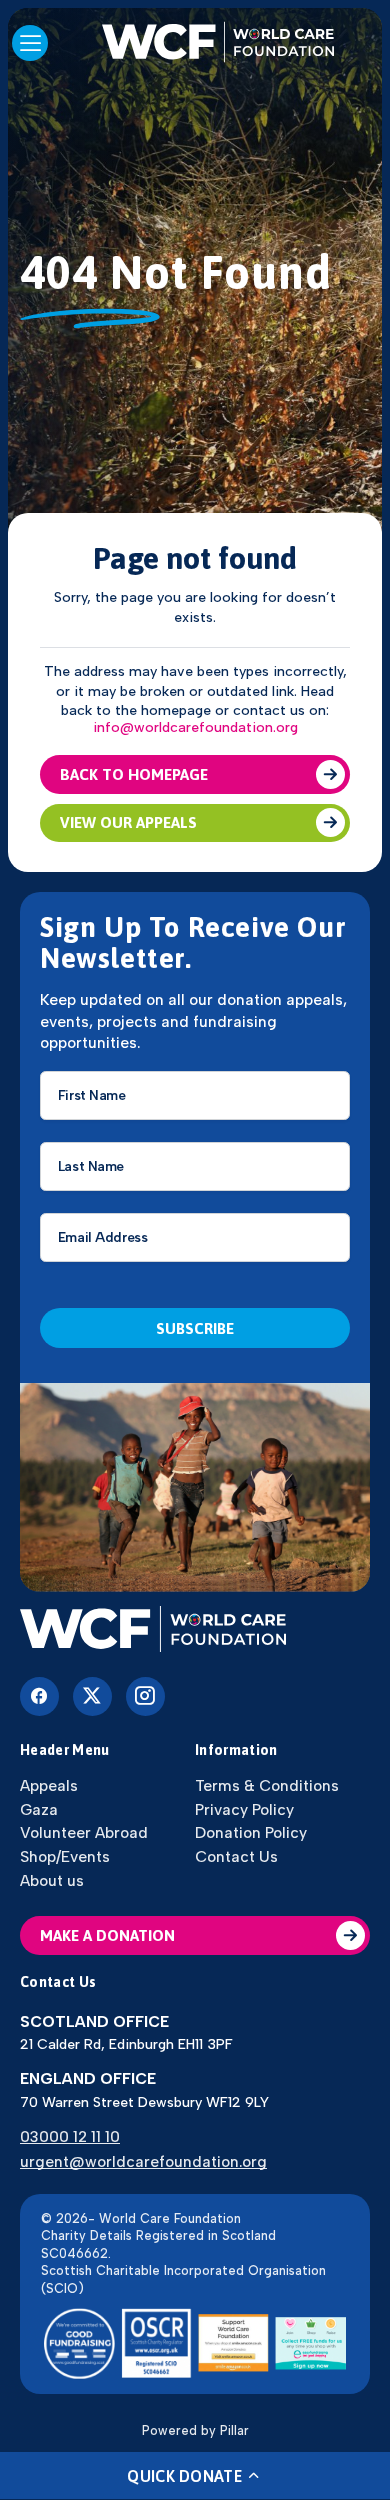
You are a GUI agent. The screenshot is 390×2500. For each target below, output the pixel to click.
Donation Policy (251, 1832)
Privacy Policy (244, 1809)
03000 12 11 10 (70, 2136)
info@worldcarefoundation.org (195, 728)
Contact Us (236, 1856)
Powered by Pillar (195, 2430)
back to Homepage (134, 774)
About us (52, 1880)
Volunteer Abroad (84, 1832)
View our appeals (128, 822)
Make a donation (107, 1935)
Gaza (39, 1809)
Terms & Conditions (267, 1785)
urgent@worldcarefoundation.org (143, 2161)
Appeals (49, 1785)
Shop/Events (65, 1856)
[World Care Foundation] (195, 1630)
